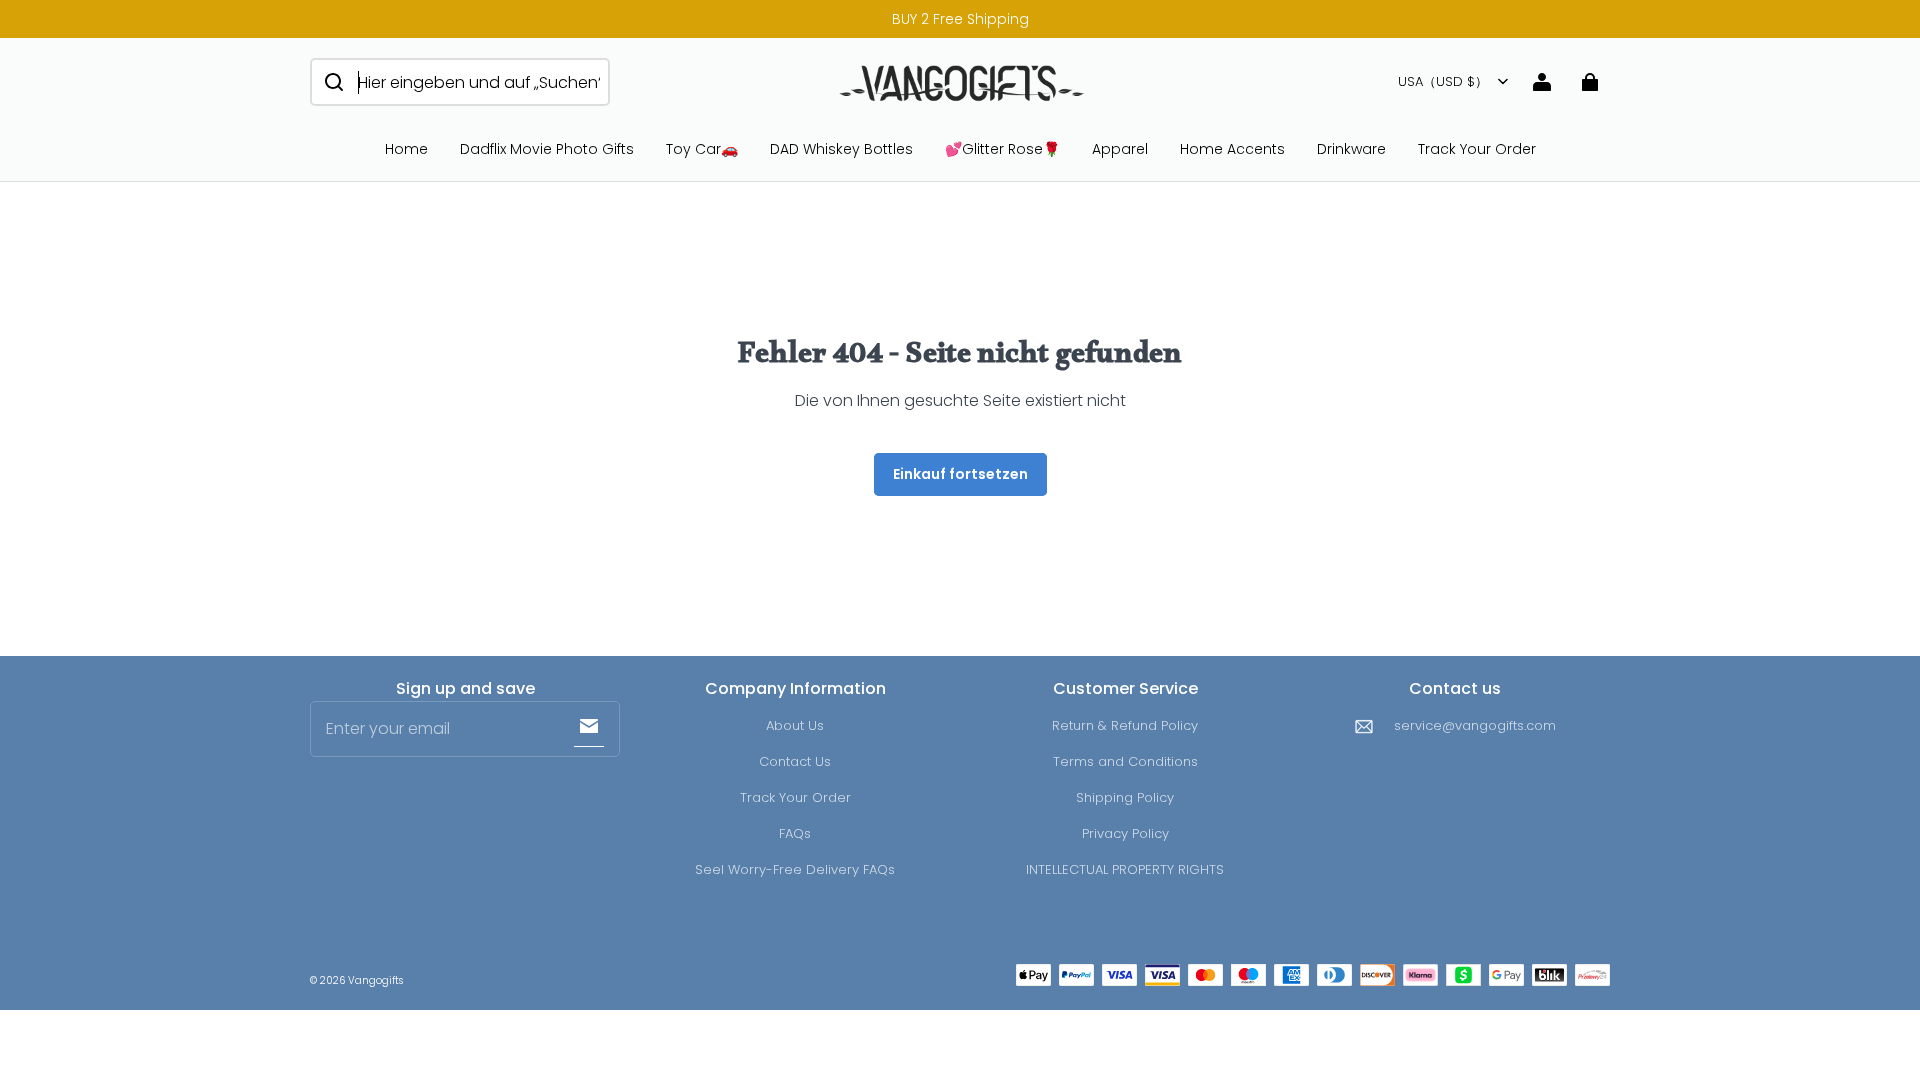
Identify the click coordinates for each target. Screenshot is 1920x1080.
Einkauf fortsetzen (960, 474)
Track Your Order (1477, 149)
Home (406, 149)
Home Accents (1232, 149)
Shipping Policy (1125, 797)
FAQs (795, 833)
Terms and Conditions (1125, 761)
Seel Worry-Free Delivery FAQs (795, 869)
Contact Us (795, 761)
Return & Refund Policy (1125, 725)
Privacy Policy (1125, 833)
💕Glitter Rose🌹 (1002, 149)
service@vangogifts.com (1475, 725)
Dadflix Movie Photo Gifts (547, 149)
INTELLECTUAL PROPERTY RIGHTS (1125, 869)
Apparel (1120, 149)
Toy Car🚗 (702, 149)
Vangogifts (375, 980)
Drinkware (1351, 149)
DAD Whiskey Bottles (841, 149)
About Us (795, 725)
